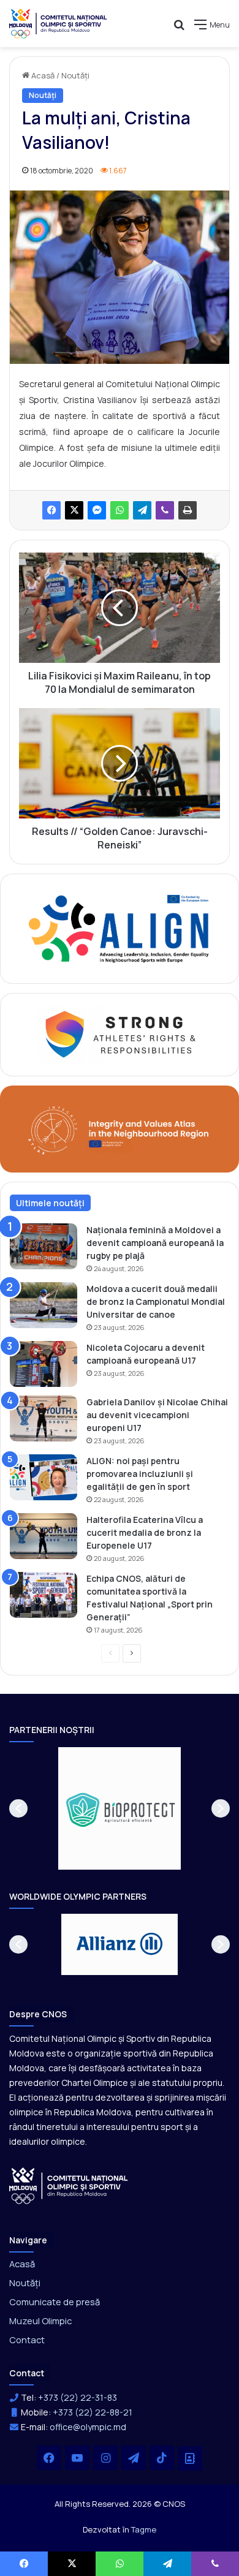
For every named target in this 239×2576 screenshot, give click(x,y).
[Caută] (179, 29)
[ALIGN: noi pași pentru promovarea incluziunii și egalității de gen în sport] (44, 1477)
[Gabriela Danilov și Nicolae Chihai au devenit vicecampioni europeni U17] (44, 1418)
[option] (120, 1808)
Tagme (144, 2529)
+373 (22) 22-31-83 (78, 2397)
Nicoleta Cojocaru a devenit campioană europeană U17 (146, 1354)
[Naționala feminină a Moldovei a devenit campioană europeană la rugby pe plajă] (44, 1246)
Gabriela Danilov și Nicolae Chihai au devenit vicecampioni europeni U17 (157, 1415)
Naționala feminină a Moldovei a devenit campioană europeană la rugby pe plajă (155, 1243)
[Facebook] (51, 510)
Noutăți (75, 75)
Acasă (42, 75)
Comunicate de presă (55, 2302)
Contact (27, 2340)
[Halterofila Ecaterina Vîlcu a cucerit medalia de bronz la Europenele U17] (44, 1536)
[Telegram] (142, 510)
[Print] (188, 510)
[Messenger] (97, 510)
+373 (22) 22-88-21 (93, 2412)
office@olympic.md (88, 2427)
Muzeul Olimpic (40, 2321)
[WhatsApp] (120, 510)
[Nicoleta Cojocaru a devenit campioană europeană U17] (44, 1364)
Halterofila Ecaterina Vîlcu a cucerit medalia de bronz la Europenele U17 (145, 1532)
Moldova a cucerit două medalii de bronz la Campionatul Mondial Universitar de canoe (156, 1301)
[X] (74, 510)
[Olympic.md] (58, 24)
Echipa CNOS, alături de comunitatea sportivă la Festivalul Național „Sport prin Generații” (150, 1598)
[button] (18, 1808)
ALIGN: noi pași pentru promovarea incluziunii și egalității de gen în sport (140, 1474)
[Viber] (165, 510)
